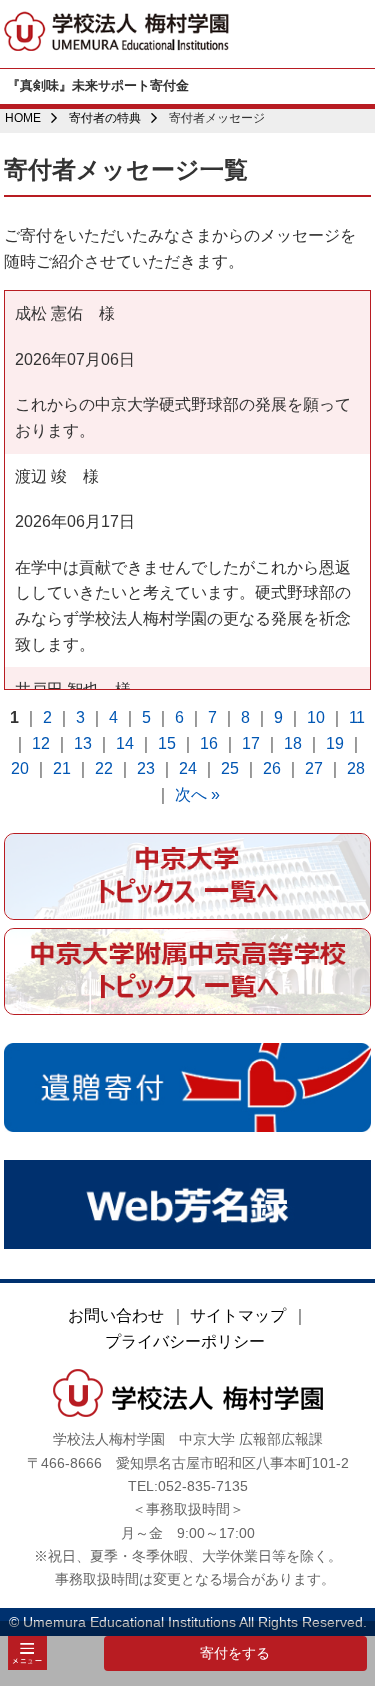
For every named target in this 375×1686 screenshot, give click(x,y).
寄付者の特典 (105, 118)
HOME (23, 118)
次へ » (197, 794)
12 (41, 743)
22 (104, 768)
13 (83, 743)
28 (356, 768)
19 (335, 743)
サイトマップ (238, 1315)
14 (125, 743)
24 (188, 768)
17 (251, 743)
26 (272, 768)
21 (62, 768)
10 (316, 717)
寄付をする (235, 1653)
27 (314, 768)
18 (293, 743)
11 (357, 717)
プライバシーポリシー (185, 1341)
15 (167, 743)
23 (146, 768)
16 (209, 743)
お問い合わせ (116, 1315)
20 (20, 768)
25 (230, 768)
